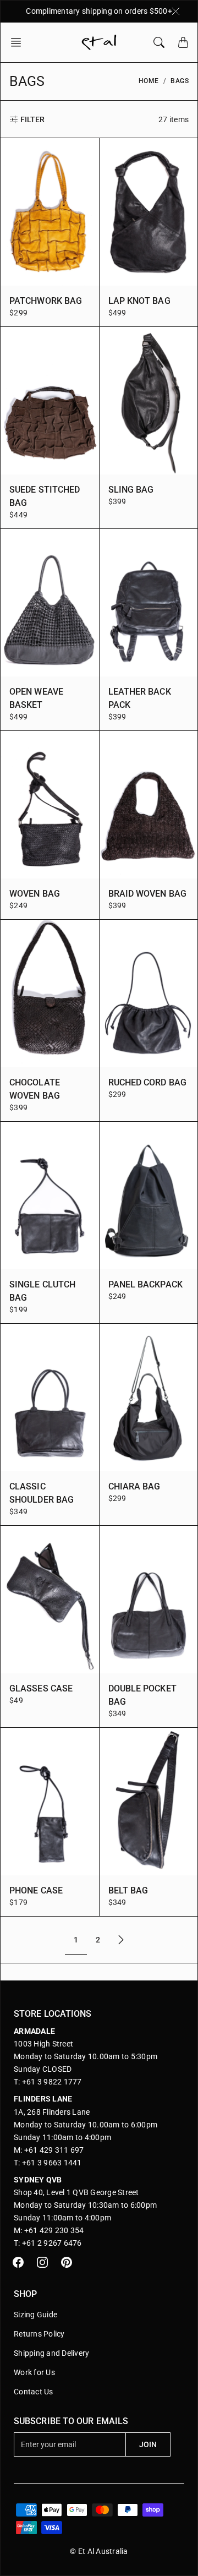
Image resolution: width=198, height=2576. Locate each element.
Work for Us (34, 2372)
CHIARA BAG (134, 1486)
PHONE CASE (36, 1890)
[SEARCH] (159, 42)
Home (149, 81)
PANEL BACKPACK (145, 1284)
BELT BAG (128, 1890)
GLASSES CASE (41, 1688)
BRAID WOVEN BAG (148, 894)
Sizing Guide (35, 2315)
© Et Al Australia (99, 2551)
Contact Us (34, 2392)
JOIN (148, 2444)
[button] (19, 42)
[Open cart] (183, 42)
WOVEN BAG (35, 894)
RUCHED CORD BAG (148, 1082)
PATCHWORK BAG (46, 301)
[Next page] (121, 1940)
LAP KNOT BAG (139, 301)
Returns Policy (39, 2334)
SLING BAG (131, 490)
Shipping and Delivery (51, 2353)
